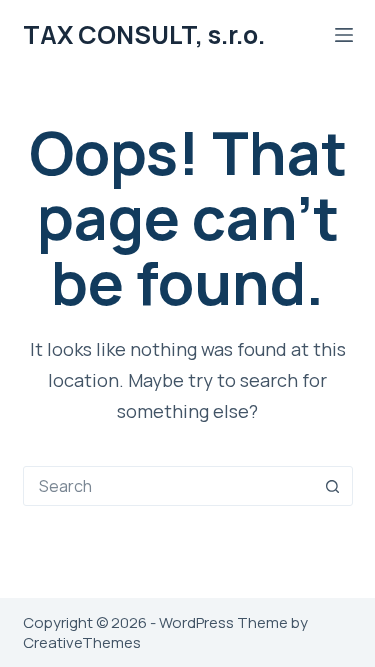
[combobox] (169, 486)
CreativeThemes (82, 642)
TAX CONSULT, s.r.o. (144, 34)
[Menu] (344, 35)
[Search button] (333, 486)
